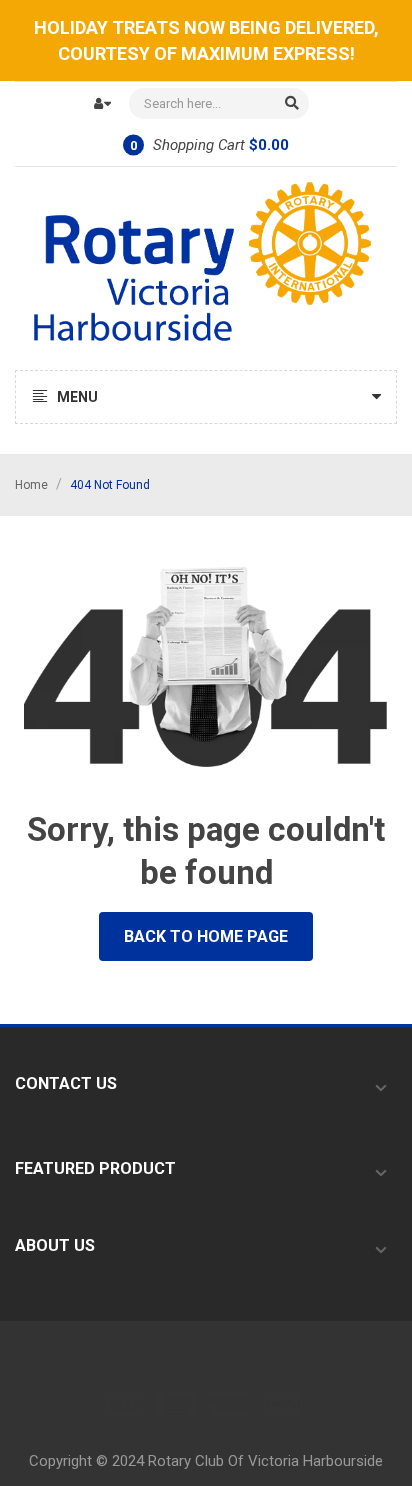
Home (31, 485)
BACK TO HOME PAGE (206, 936)
